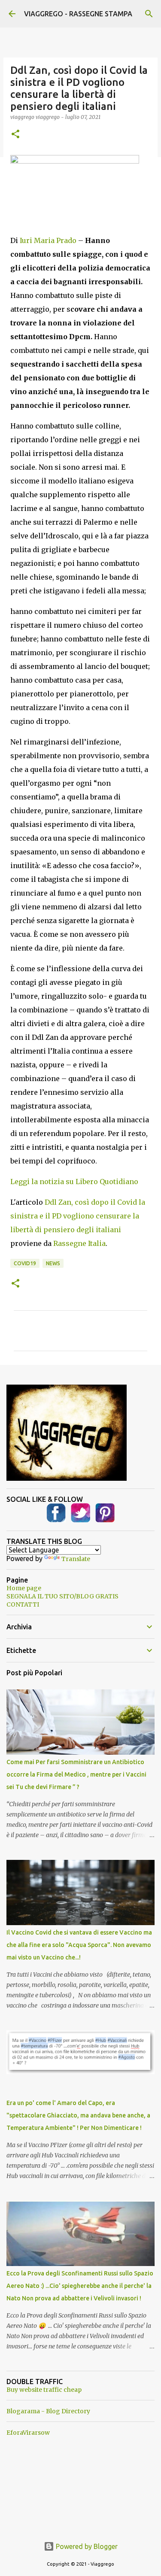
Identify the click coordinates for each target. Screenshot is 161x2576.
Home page (24, 1588)
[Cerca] (149, 14)
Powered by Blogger (86, 2546)
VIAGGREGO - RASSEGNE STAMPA (78, 14)
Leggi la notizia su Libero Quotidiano (74, 1182)
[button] (15, 135)
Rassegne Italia (79, 1243)
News (53, 1263)
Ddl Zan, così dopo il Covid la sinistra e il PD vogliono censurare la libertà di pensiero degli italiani (78, 1216)
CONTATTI (23, 1604)
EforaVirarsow (28, 2433)
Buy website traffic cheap (44, 2390)
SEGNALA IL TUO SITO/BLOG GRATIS (62, 1596)
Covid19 (25, 1263)
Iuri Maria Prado (48, 240)
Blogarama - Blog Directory (48, 2411)
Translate (76, 1559)
